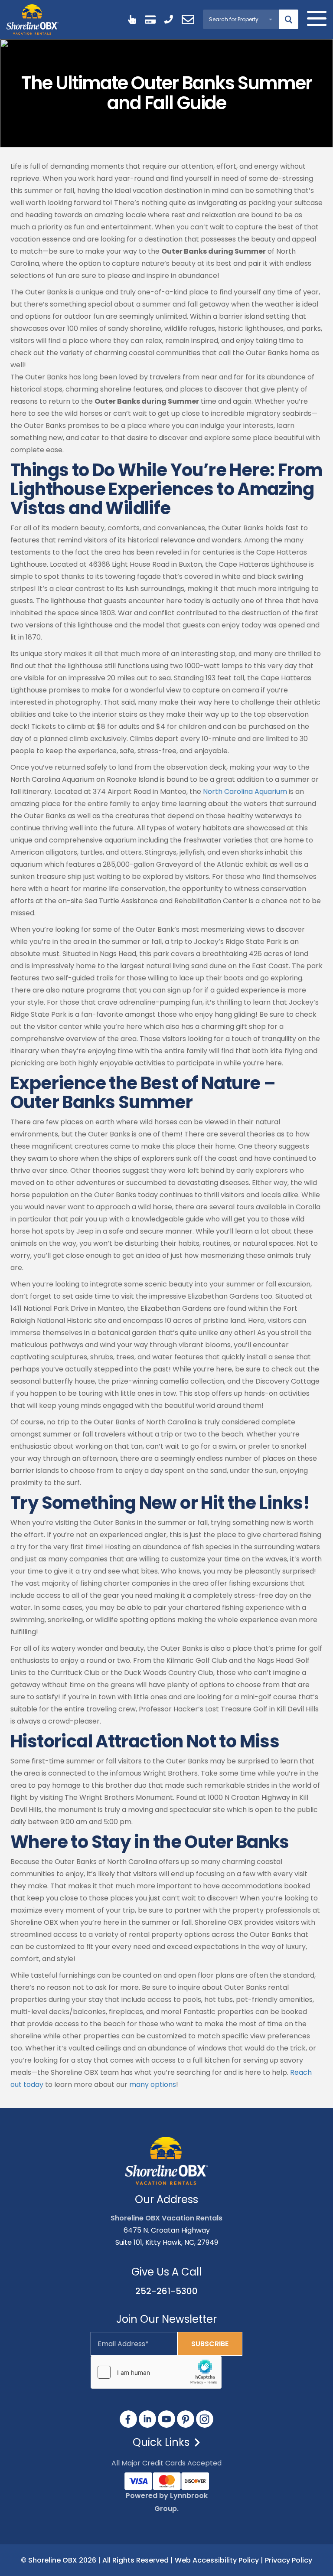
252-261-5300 (166, 2291)
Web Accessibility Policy (217, 2560)
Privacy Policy (289, 2560)
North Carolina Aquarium (245, 792)
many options (153, 2085)
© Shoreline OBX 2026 (59, 2560)
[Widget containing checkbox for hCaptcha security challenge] (156, 2372)
